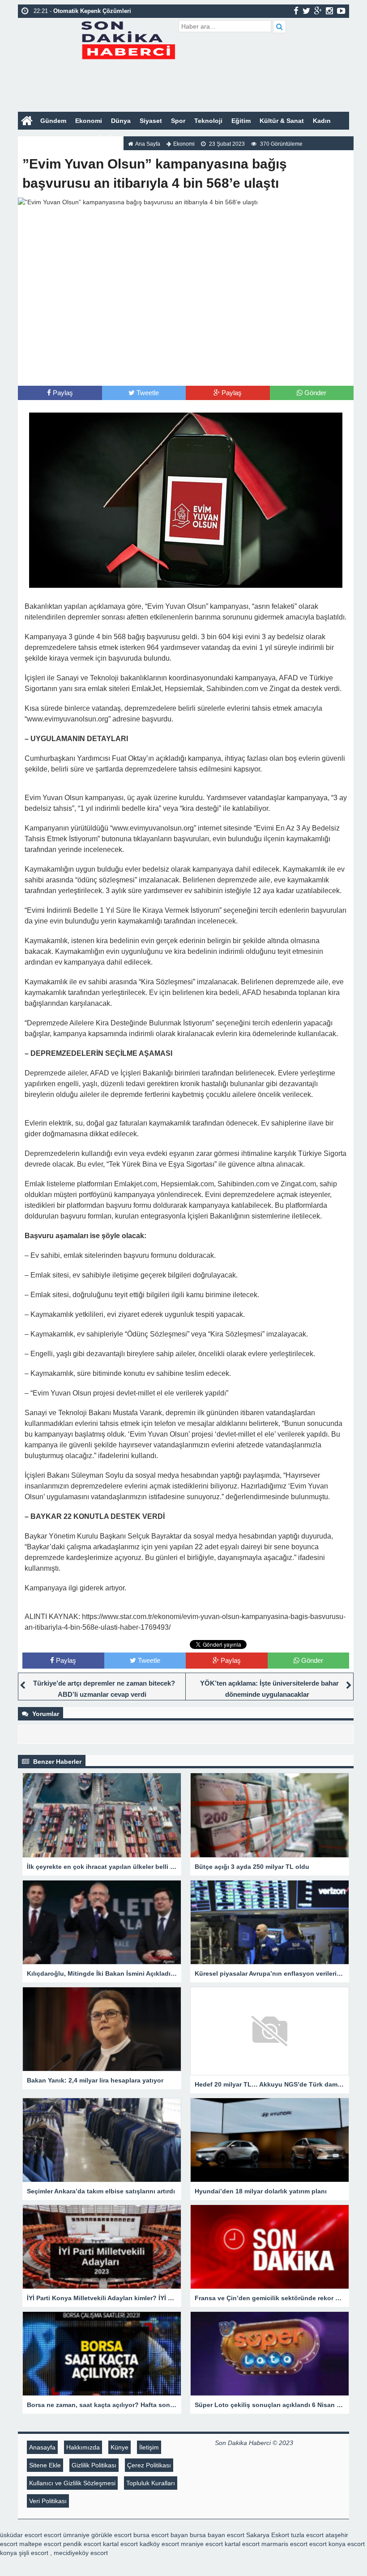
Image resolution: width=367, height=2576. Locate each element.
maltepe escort (40, 2544)
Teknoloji (208, 121)
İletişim (149, 2447)
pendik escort (82, 2544)
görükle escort (111, 2535)
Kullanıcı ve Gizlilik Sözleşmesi (72, 2483)
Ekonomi (89, 121)
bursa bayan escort (217, 2535)
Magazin (35, 139)
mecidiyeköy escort (81, 2553)
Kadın (322, 121)
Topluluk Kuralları (151, 2483)
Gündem (53, 121)
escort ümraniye (67, 2535)
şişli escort (34, 2553)
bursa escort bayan (161, 2535)
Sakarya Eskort (268, 2535)
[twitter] (306, 11)
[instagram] (329, 11)
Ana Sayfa (148, 144)
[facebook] (296, 11)
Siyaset (151, 121)
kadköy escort (159, 2544)
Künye (119, 2447)
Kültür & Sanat (282, 121)
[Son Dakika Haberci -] (128, 39)
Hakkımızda (83, 2447)
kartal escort (120, 2544)
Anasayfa (42, 2447)
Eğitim (241, 121)
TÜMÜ (103, 139)
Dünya (121, 121)
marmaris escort (284, 2544)
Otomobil (71, 139)
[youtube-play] (341, 11)
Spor (178, 121)
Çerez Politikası (149, 2465)
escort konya (327, 2544)
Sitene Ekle (45, 2465)
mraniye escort (202, 2544)
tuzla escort (307, 2535)
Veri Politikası (48, 2501)
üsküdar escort (21, 2535)
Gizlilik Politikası (94, 2465)
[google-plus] (318, 11)
